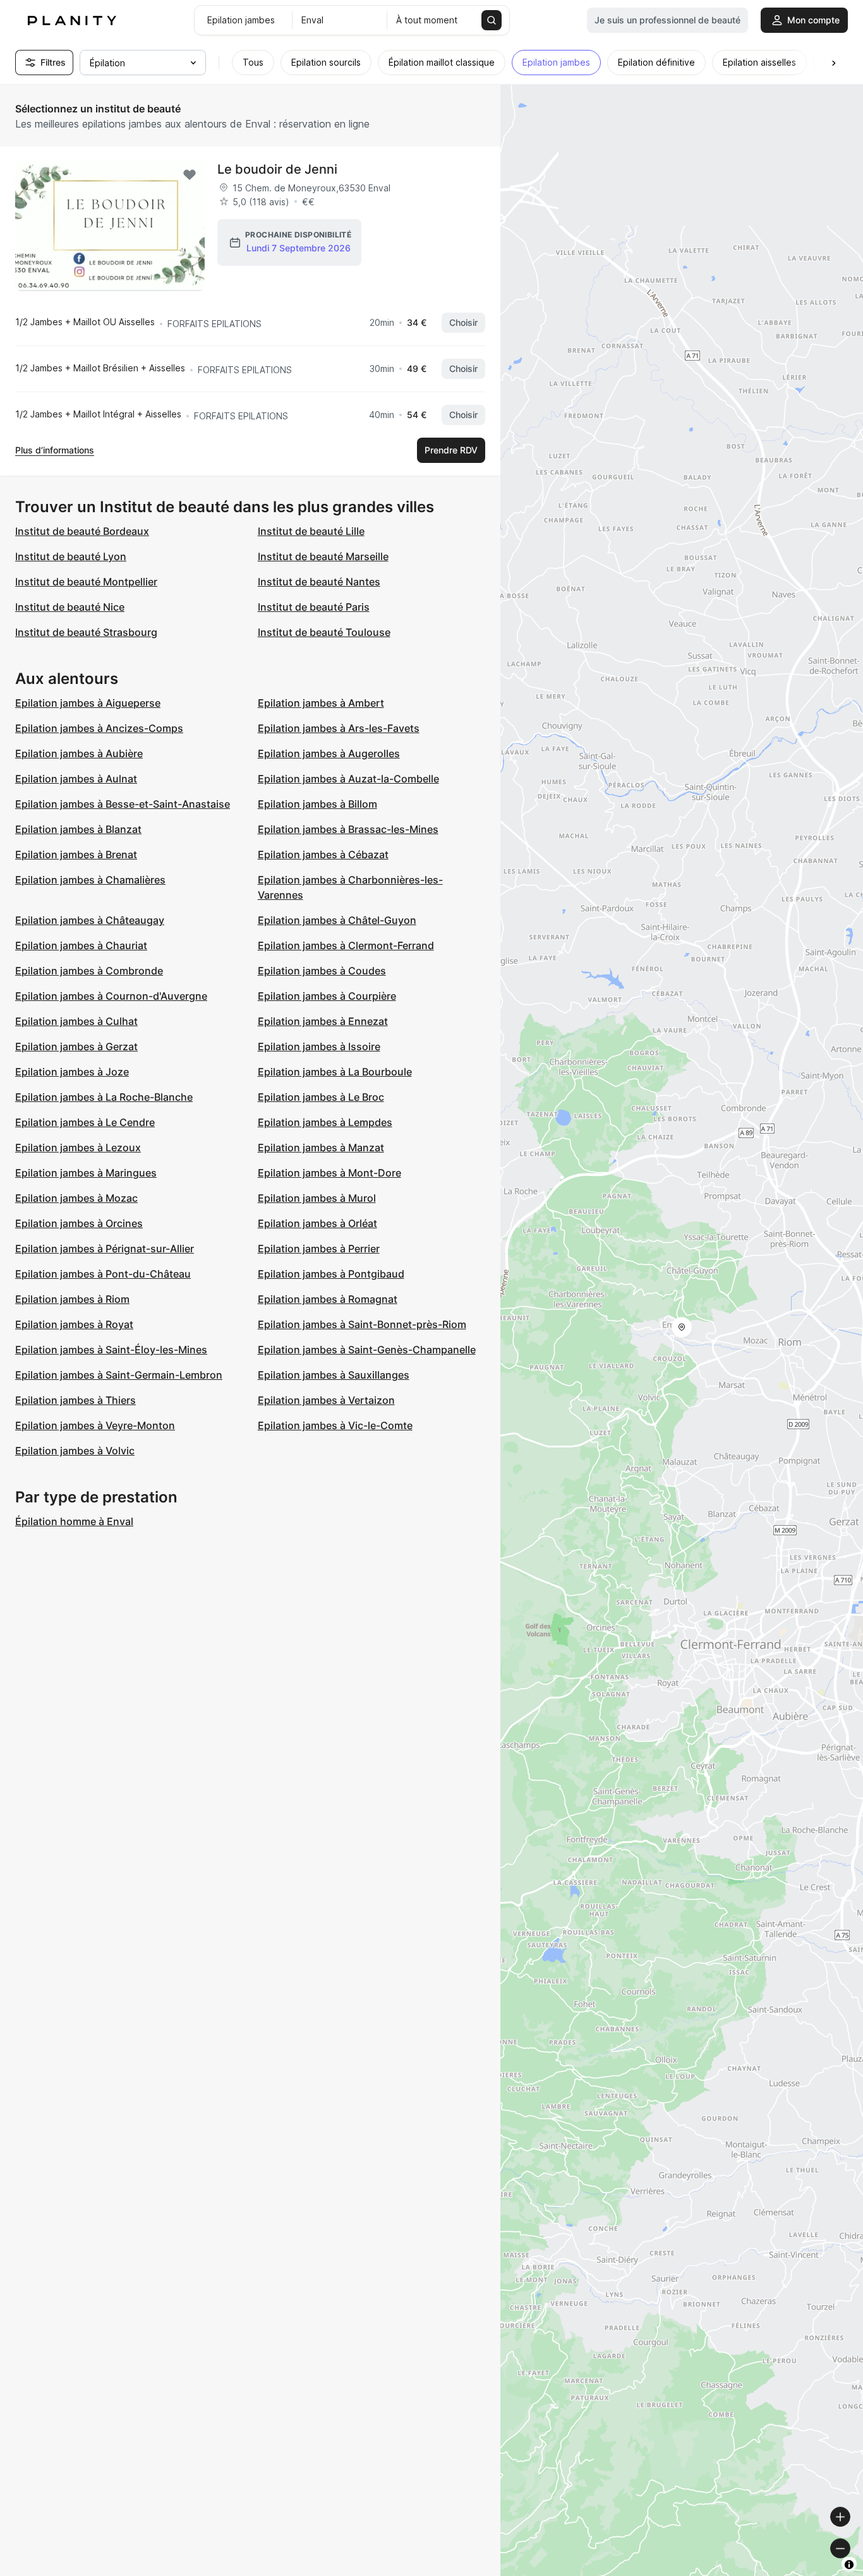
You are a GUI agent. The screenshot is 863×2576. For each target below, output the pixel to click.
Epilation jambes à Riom (72, 1299)
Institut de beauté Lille (311, 531)
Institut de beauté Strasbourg (86, 632)
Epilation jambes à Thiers (75, 1400)
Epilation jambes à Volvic (75, 1451)
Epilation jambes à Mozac (76, 1198)
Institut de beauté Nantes (319, 582)
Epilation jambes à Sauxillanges (334, 1375)
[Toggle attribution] (849, 2565)
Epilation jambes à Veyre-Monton (95, 1425)
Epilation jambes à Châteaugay (90, 920)
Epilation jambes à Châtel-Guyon (337, 920)
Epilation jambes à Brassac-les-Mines (348, 829)
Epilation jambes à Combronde (89, 971)
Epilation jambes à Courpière (327, 996)
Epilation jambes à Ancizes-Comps (99, 728)
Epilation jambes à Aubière (79, 753)
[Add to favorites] (190, 175)
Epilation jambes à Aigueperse (88, 703)
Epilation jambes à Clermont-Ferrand (346, 945)
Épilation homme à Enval (74, 1521)
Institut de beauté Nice (70, 607)
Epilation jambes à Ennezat (323, 1021)
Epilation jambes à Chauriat (81, 945)
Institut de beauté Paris (314, 607)
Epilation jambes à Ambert (321, 703)
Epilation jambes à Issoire (319, 1046)
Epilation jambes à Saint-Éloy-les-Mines (111, 1350)
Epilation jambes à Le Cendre (85, 1122)
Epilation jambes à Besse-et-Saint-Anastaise (123, 804)
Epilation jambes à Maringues (86, 1173)
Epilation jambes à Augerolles (329, 753)
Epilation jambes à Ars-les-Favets (339, 728)
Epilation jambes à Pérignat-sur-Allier (105, 1249)
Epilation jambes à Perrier (319, 1249)
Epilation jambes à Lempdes (325, 1122)
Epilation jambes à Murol (317, 1198)
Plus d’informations (55, 450)
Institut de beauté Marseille (323, 556)
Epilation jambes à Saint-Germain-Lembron (119, 1375)
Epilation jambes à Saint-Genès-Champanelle (367, 1350)
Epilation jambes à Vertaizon (326, 1400)
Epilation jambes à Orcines (79, 1223)
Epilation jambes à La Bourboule (335, 1072)
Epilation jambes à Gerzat (76, 1046)
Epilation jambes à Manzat (321, 1147)
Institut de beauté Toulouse (324, 632)
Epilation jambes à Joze (72, 1072)
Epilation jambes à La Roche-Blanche (104, 1097)
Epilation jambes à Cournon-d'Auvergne (111, 996)
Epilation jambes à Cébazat (323, 854)
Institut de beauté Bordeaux (82, 531)
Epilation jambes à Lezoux (78, 1147)
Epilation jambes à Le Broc (321, 1097)
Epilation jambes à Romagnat (328, 1299)
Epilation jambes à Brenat (76, 854)
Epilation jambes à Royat (74, 1324)
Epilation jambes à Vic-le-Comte (335, 1425)
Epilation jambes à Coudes (322, 971)
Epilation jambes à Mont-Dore (329, 1173)
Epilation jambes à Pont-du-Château (103, 1274)
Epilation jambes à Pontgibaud (331, 1274)
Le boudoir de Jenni (277, 169)
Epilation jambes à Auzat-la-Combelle (348, 779)
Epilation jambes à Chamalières (90, 880)
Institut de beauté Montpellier (86, 582)
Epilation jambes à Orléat (317, 1223)
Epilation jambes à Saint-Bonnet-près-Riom (362, 1324)
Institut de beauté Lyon (71, 556)
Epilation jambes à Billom (317, 804)
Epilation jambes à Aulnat (76, 779)
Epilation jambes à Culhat (76, 1021)
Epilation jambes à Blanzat (78, 829)
